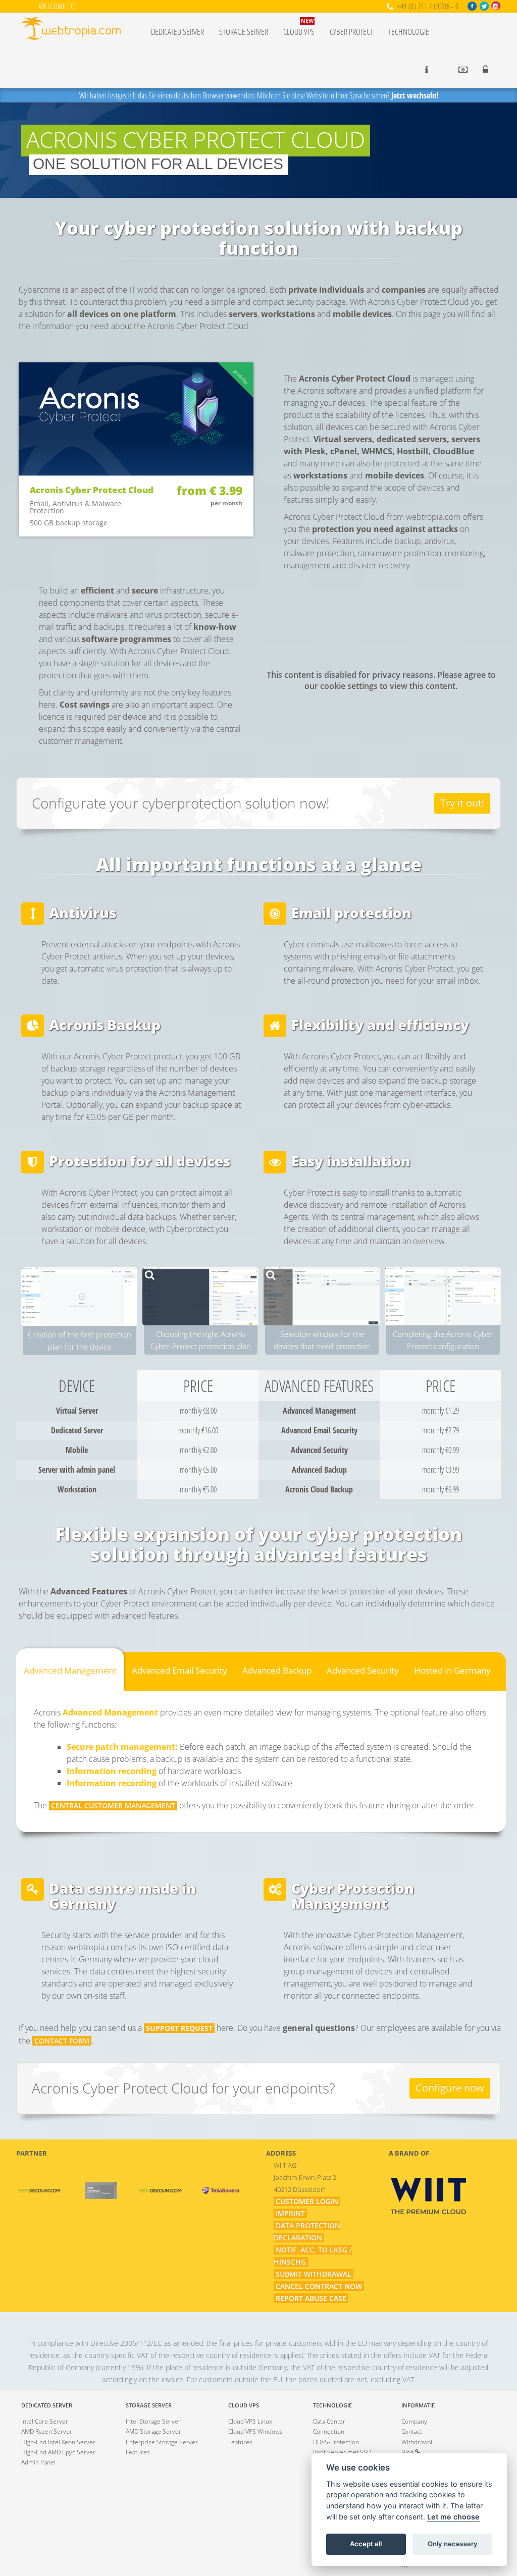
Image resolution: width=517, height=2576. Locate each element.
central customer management (113, 1806)
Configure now (450, 2088)
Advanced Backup (277, 1670)
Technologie (409, 32)
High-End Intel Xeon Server (58, 2442)
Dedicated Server (177, 32)
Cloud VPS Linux (250, 2421)
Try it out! (462, 803)
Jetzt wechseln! (415, 95)
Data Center (329, 2421)
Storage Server (244, 32)
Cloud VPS (299, 27)
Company (414, 2421)
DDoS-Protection (336, 2442)
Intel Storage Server (153, 2421)
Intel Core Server (45, 2421)
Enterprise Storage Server (162, 2442)
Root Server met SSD (342, 2452)
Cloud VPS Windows (255, 2431)
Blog (408, 2452)
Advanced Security (363, 1670)
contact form (62, 2041)
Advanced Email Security (179, 1670)
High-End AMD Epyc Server (58, 2452)
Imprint (290, 2213)
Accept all (366, 2544)
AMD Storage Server (153, 2431)
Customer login (307, 2201)
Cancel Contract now (319, 2286)
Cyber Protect (351, 32)
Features (138, 2452)
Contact (412, 2431)
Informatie (418, 2405)
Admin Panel (38, 2462)
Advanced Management (70, 1670)
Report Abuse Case (311, 2298)
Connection (329, 2431)
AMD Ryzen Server (47, 2431)
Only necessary (453, 2544)
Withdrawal (417, 2442)
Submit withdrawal (314, 2274)
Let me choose (453, 2517)
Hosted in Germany (452, 1670)
